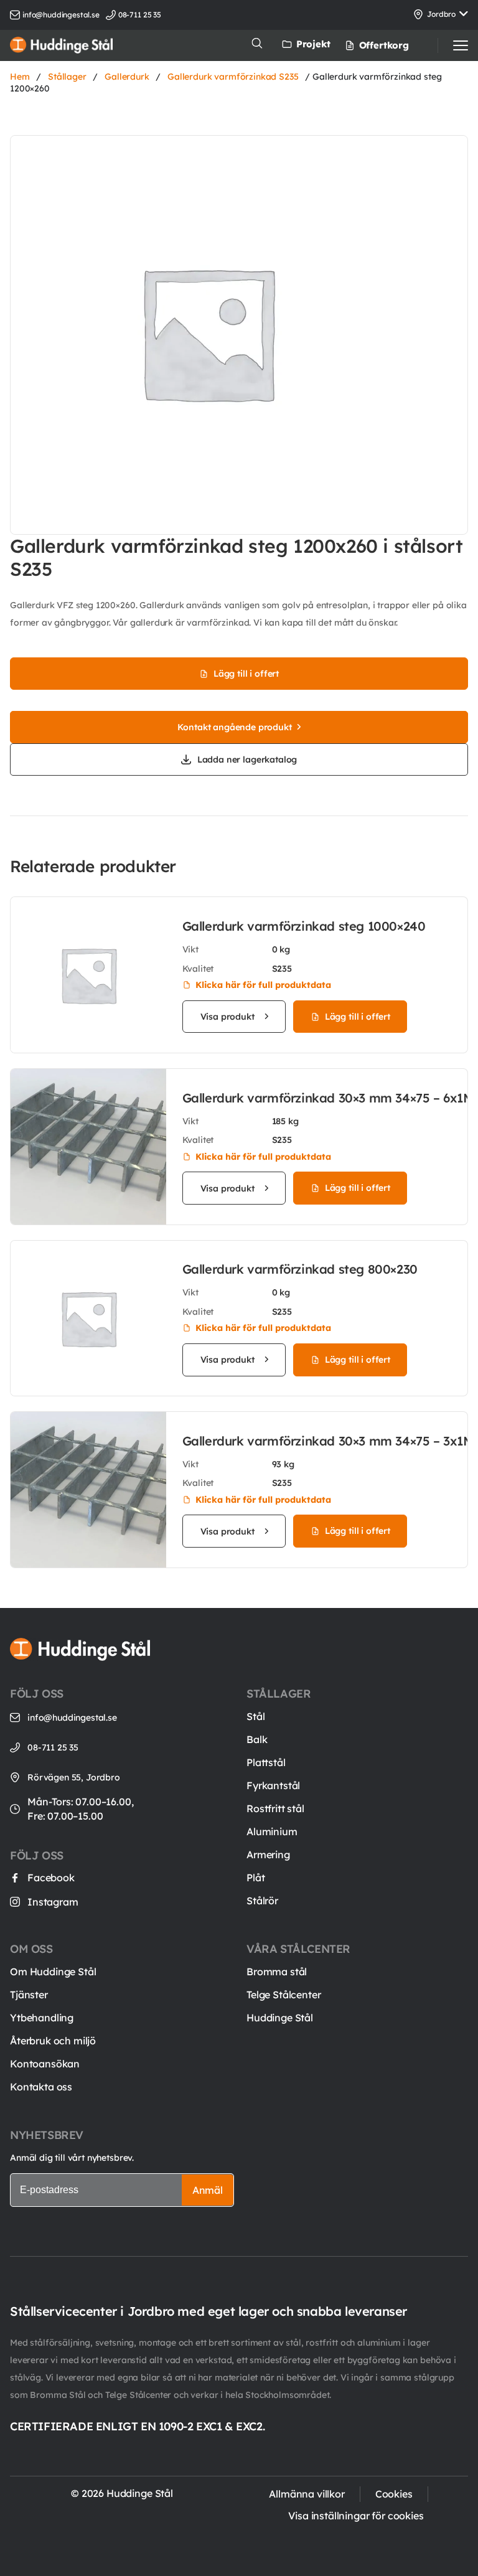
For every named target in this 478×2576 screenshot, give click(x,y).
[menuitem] (373, 45)
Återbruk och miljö (53, 2041)
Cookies (394, 2494)
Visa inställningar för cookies (356, 2516)
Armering (268, 1854)
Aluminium (272, 1831)
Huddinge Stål (280, 2018)
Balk (257, 1739)
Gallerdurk (127, 77)
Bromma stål (277, 1972)
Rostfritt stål (275, 1808)
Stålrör (262, 1901)
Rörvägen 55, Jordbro (74, 1777)
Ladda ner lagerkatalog (247, 759)
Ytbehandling (42, 2018)
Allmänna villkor (307, 2494)
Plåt (255, 1878)
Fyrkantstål (273, 1785)
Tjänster (29, 1995)
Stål (255, 1716)
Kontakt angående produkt (234, 727)
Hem (20, 77)
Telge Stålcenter (284, 1995)
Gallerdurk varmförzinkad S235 (233, 77)
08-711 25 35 (53, 1747)
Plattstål (266, 1762)
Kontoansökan (45, 2064)
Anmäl (208, 2190)
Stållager (67, 77)
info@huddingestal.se (61, 15)
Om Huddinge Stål (53, 1972)
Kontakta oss (41, 2087)
